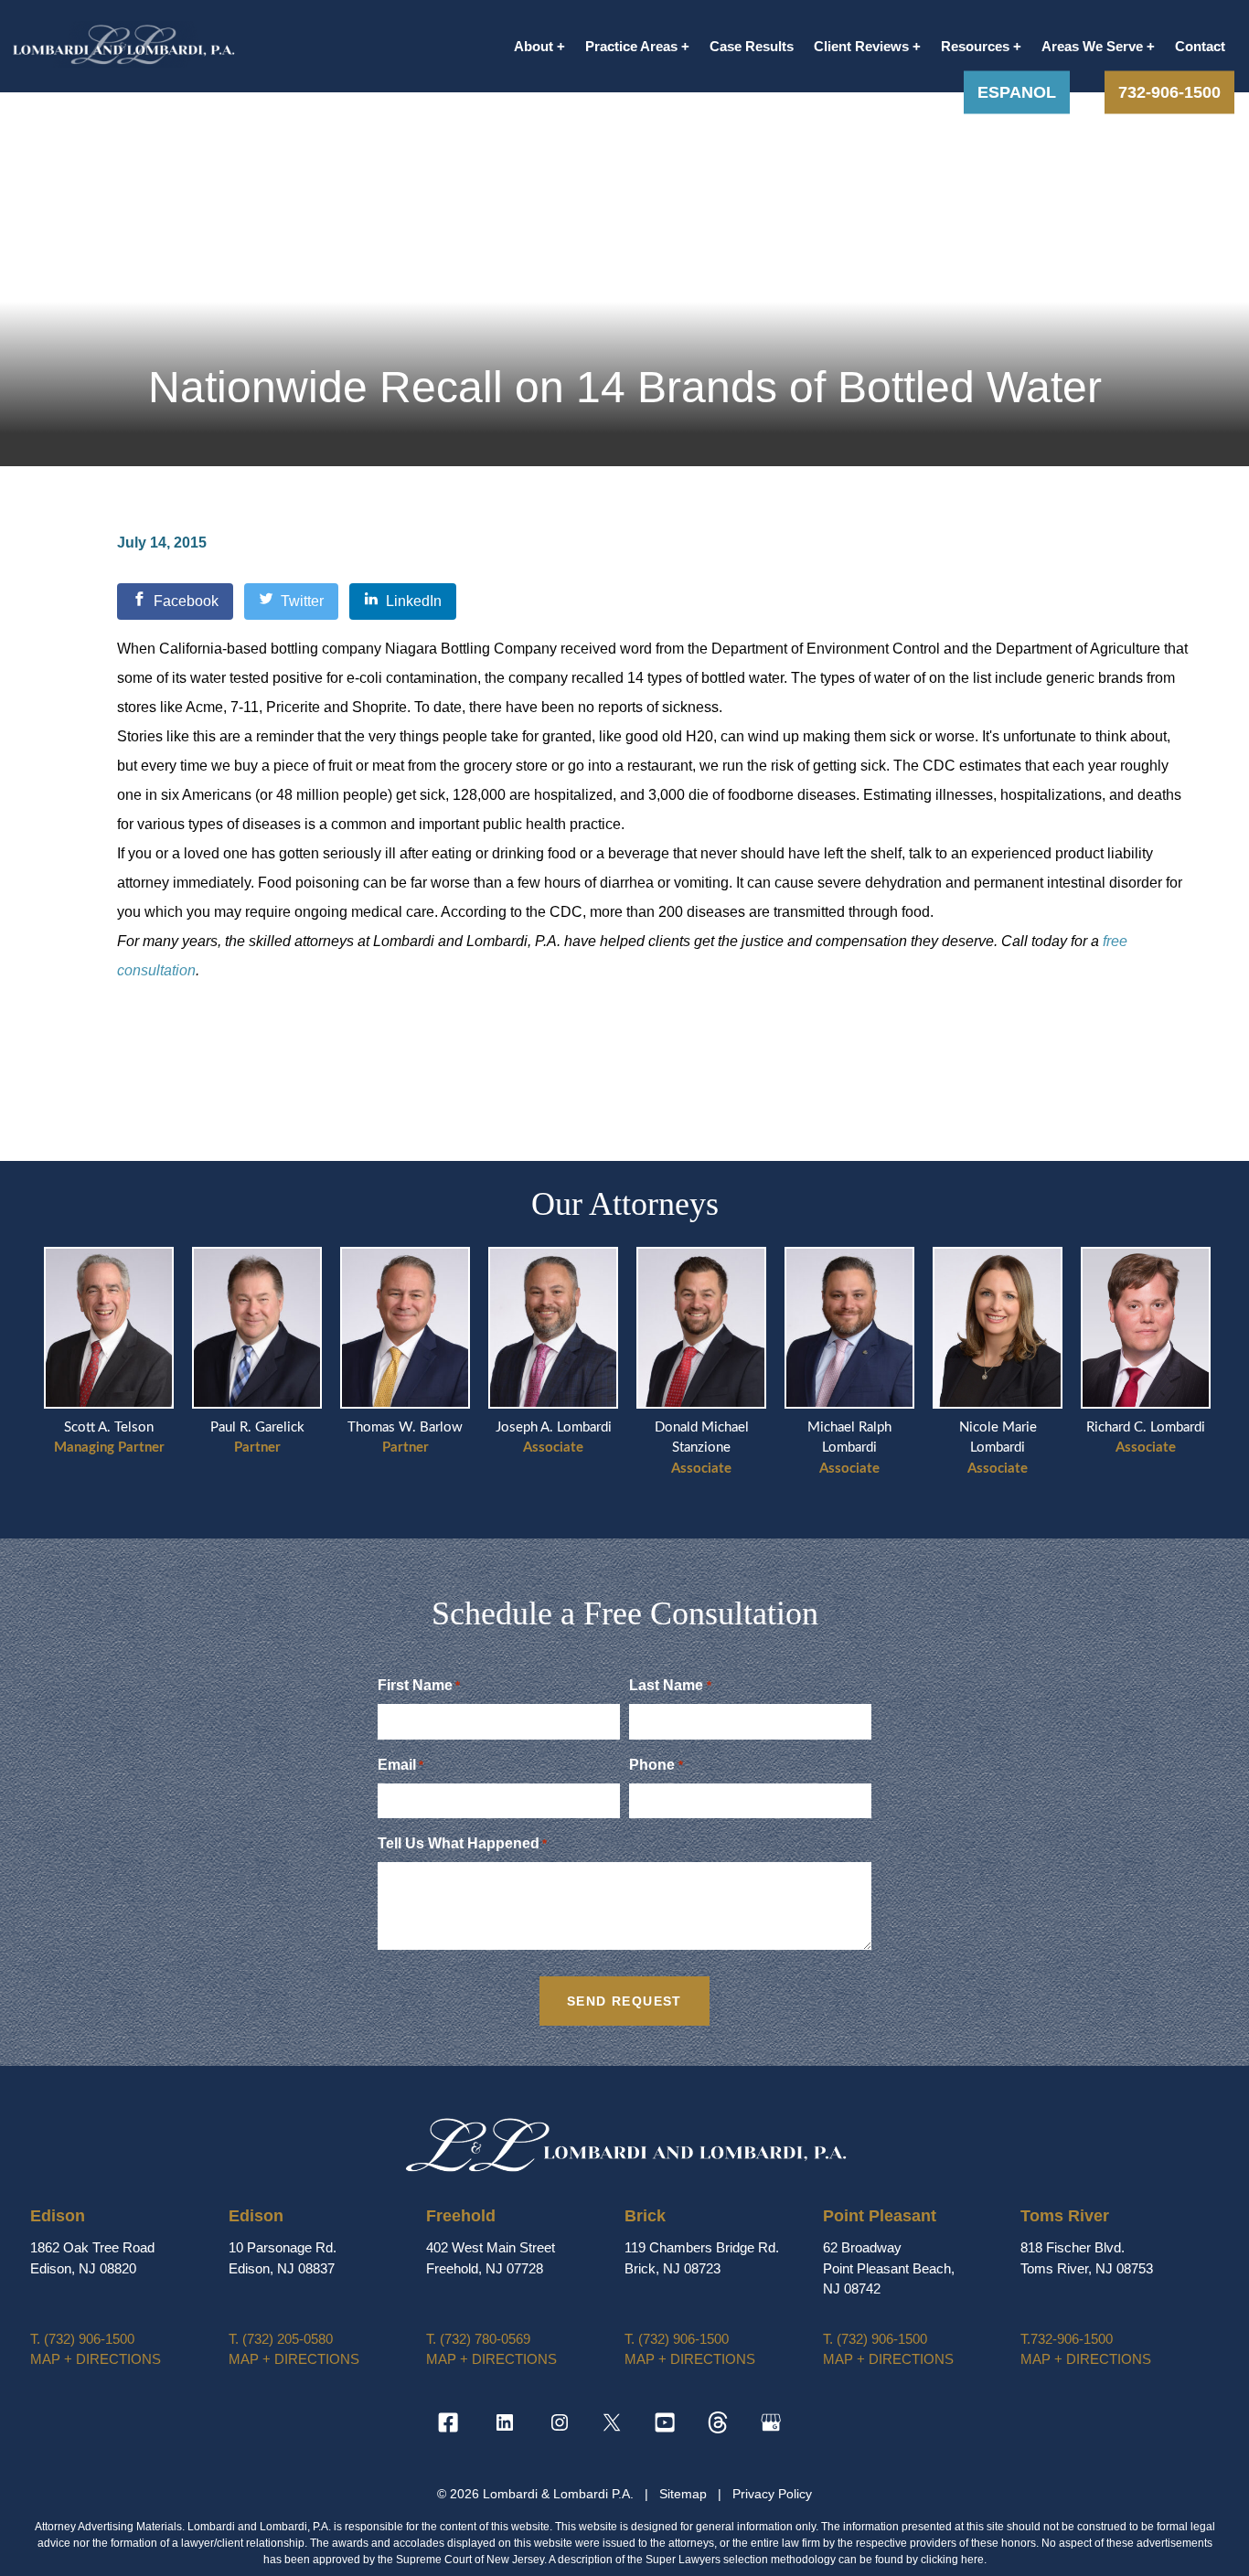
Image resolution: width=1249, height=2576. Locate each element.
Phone (656, 1765)
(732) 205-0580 (281, 2339)
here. (974, 2560)
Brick (645, 2216)
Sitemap (685, 2494)
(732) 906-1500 (82, 2339)
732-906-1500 (1169, 91)
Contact (1200, 46)
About (534, 46)
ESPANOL (1017, 91)
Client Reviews (861, 46)
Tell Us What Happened (462, 1843)
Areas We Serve (1092, 46)
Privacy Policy (772, 2494)
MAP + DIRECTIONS (96, 2359)
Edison (58, 2216)
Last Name (670, 1685)
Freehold (461, 2216)
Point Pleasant (880, 2216)
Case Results (752, 46)
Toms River (1065, 2216)
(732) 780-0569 (478, 2339)
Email (400, 1765)
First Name (419, 1685)
